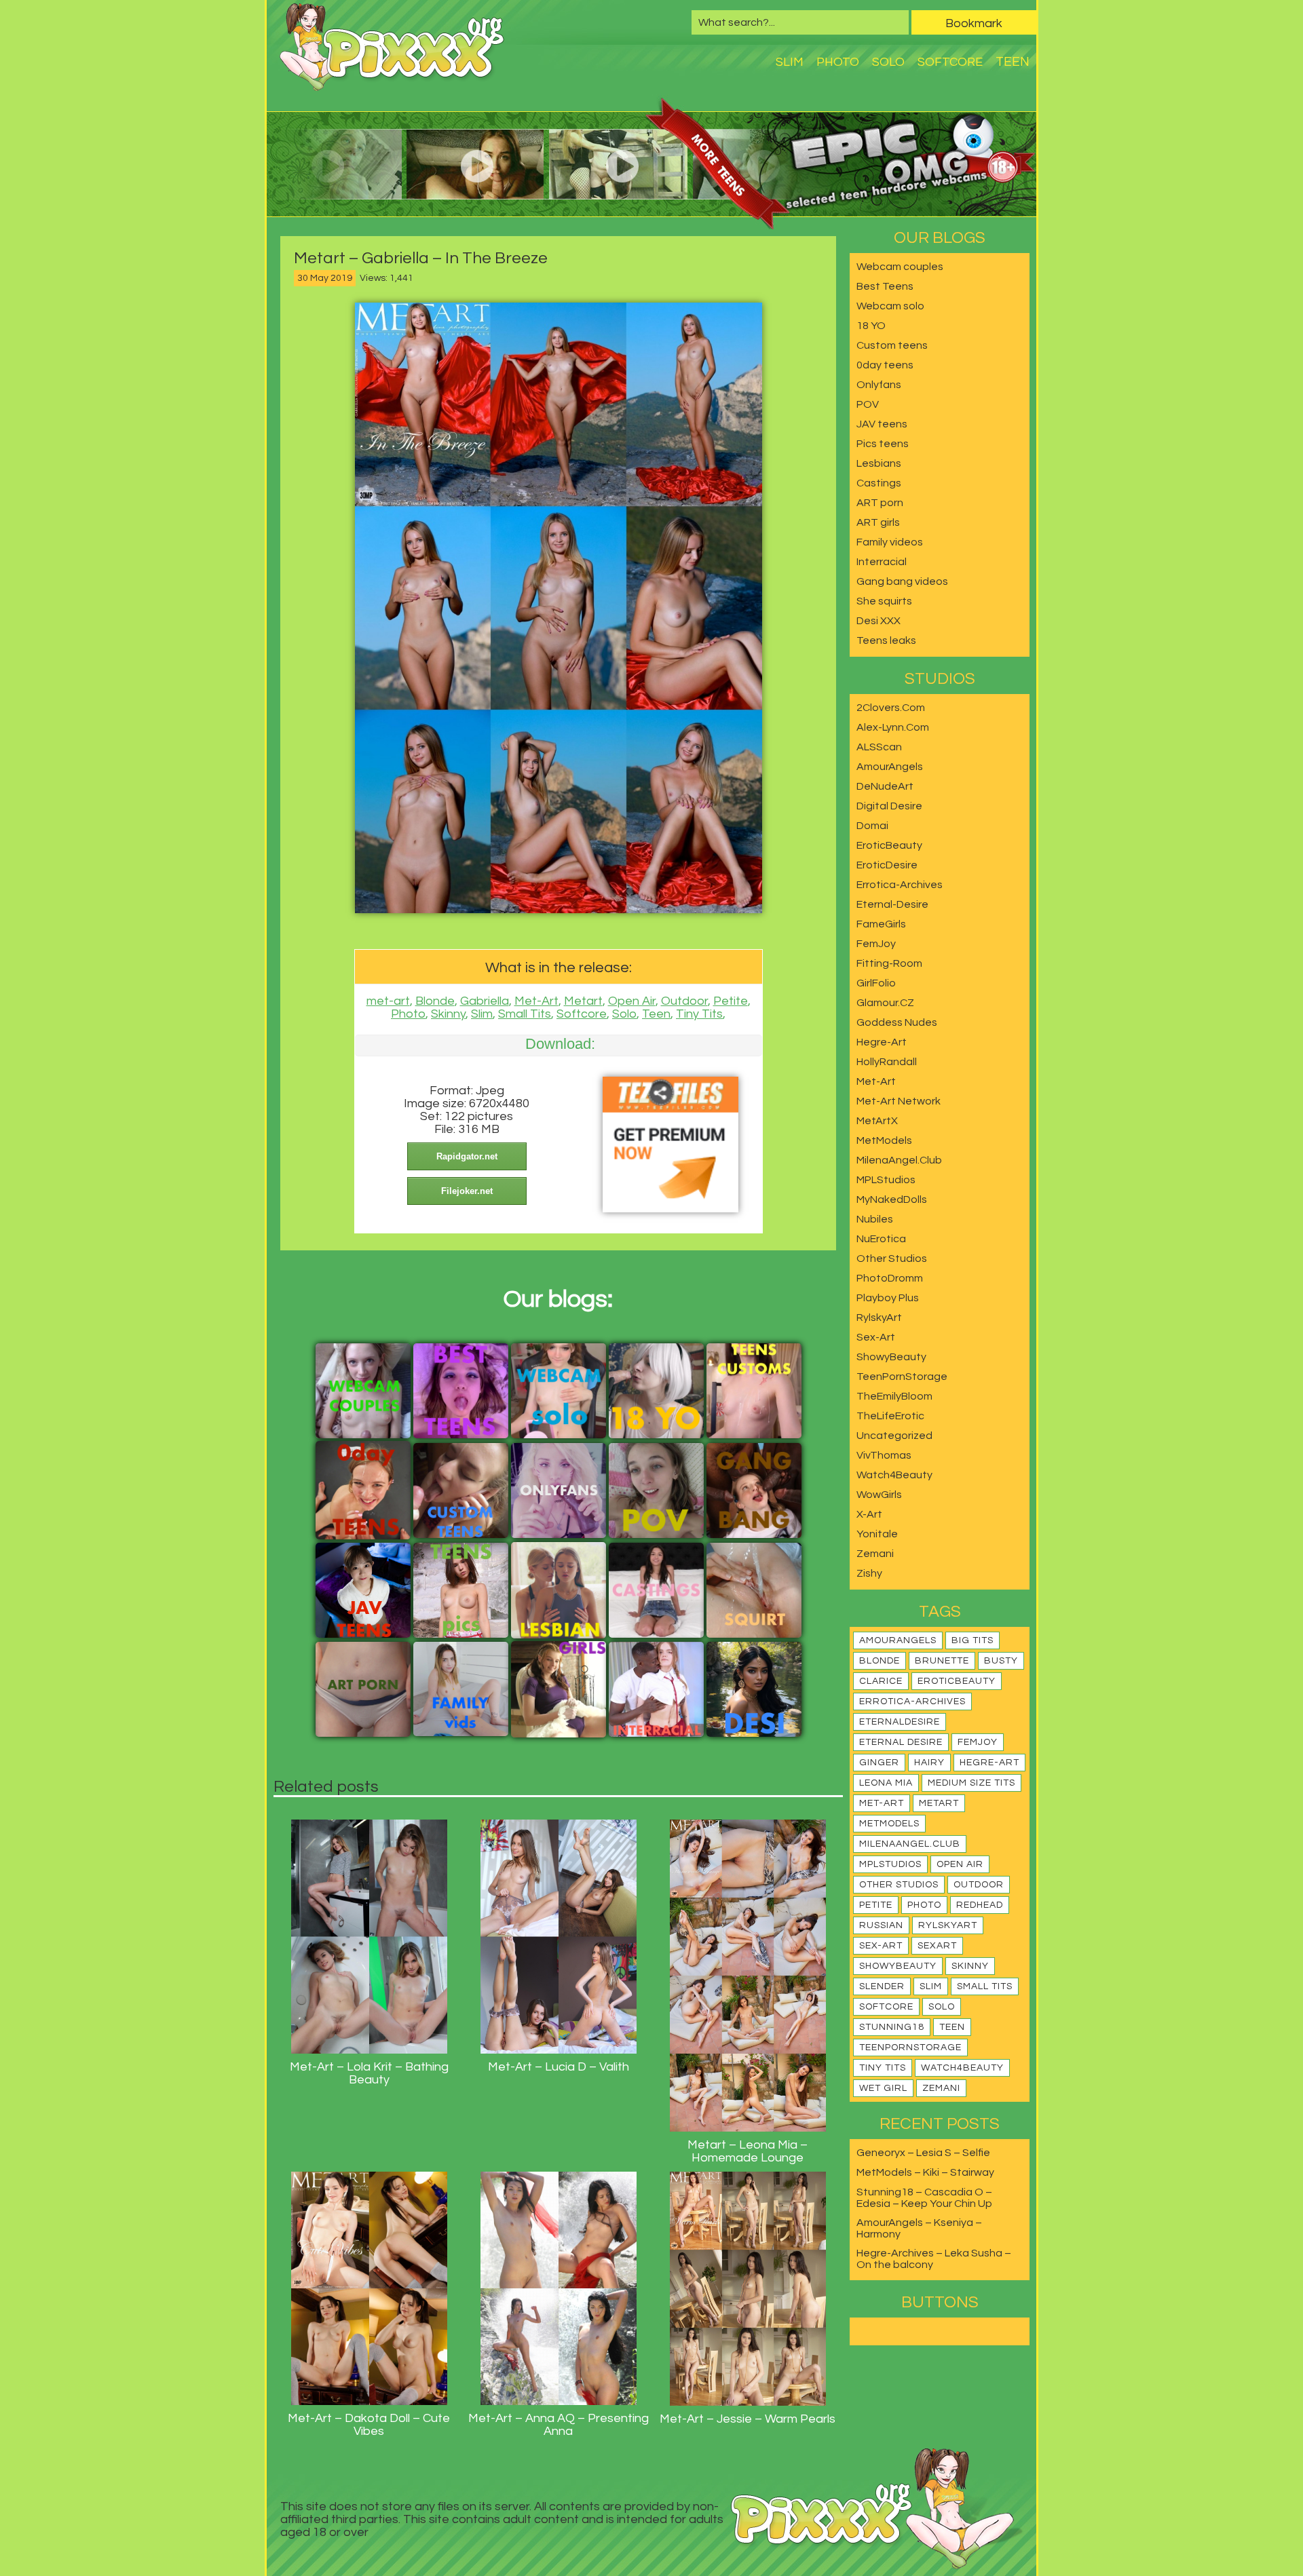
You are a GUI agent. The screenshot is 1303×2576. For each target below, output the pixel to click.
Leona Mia (886, 1783)
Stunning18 (892, 2027)
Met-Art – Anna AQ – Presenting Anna (559, 2425)
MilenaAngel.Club (899, 1160)
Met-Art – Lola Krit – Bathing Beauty (369, 2073)
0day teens (885, 365)
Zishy (869, 1573)
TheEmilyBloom (894, 1396)
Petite (731, 1001)
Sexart (937, 1946)
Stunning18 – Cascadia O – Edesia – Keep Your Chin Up (924, 2198)
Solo (888, 62)
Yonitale (877, 1534)
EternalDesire (900, 1722)
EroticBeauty (889, 845)
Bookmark (974, 23)
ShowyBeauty (891, 1357)
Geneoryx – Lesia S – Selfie (923, 2153)
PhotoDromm (890, 1278)
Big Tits (972, 1640)
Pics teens (883, 444)
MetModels (884, 1140)
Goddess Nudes (897, 1022)
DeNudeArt (885, 786)
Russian (881, 1925)
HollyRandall (887, 1062)
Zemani (875, 1554)
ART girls (878, 522)
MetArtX (877, 1121)
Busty (1001, 1661)
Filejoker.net (467, 1191)
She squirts (884, 601)
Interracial (882, 562)
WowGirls (879, 1495)
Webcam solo (890, 306)
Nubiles (875, 1219)
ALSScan (879, 747)
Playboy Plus (888, 1298)
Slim (790, 62)
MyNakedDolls (892, 1199)
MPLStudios (886, 1180)
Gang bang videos (902, 581)
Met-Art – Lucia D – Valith (559, 2067)
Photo (838, 62)
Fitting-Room (889, 963)
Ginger (879, 1763)
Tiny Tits (699, 1014)
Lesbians (879, 463)
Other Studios (892, 1258)
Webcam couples (900, 267)
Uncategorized (894, 1436)
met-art (388, 1001)
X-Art (869, 1514)
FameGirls (881, 924)
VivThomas (884, 1455)
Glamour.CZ (885, 1003)
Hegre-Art (882, 1042)
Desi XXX (879, 621)
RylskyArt (879, 1318)
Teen (1013, 62)
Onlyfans (879, 385)
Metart (583, 1001)
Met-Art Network (899, 1101)
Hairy (929, 1763)
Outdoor (684, 1001)
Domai (872, 826)
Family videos (890, 542)
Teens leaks (886, 640)
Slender (882, 1986)
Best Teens (885, 286)
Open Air (632, 1001)
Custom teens (892, 345)
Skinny (448, 1014)
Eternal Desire (901, 1742)
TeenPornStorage (902, 1377)
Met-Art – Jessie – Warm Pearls (748, 2419)
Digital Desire (889, 806)
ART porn (880, 503)
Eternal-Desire (892, 904)
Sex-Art (876, 1337)
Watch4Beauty (894, 1475)
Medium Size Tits (971, 1783)
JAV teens (882, 424)
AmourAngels (890, 767)
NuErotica (881, 1239)
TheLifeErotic (890, 1416)
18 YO (871, 326)
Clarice (881, 1681)
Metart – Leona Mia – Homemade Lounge (748, 2151)
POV (868, 404)
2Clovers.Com (891, 708)
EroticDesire (887, 865)
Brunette (942, 1661)
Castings (879, 483)
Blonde (435, 1001)
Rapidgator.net (467, 1156)
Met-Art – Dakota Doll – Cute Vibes (369, 2425)
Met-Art (536, 1001)
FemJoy (876, 944)
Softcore (950, 62)
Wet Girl (883, 2088)
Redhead (980, 1905)
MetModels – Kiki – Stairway (925, 2172)
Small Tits (525, 1014)
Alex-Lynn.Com (893, 727)
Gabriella (485, 1001)
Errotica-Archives (900, 885)
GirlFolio (876, 983)
